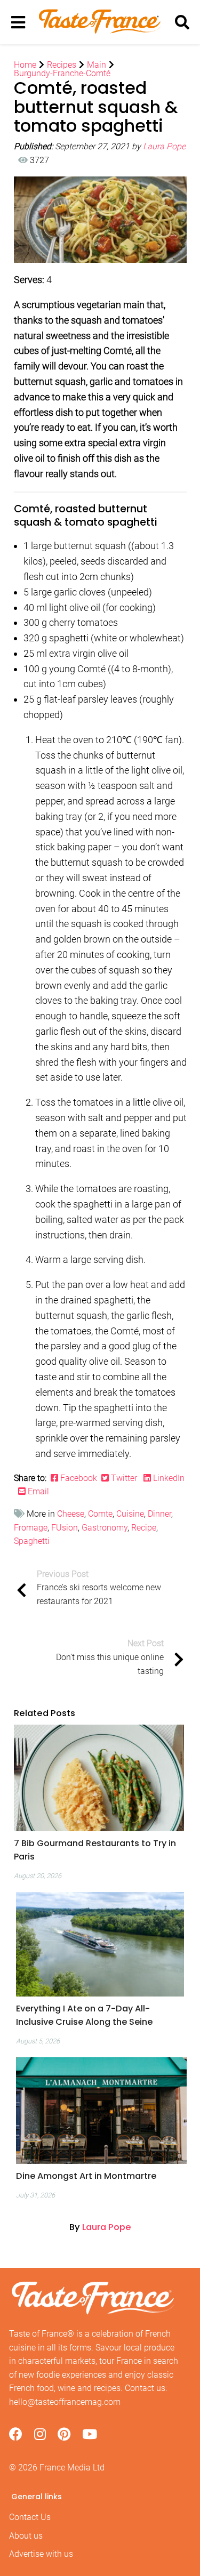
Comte (100, 1514)
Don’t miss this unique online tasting (110, 1657)
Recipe (144, 1528)
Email (37, 1491)
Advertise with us (41, 2554)
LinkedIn (168, 1478)
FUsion (65, 1528)
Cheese (71, 1514)
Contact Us (30, 2517)
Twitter (124, 1478)
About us (26, 2536)
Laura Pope (164, 146)
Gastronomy (105, 1528)
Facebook (80, 1478)
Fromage (31, 1528)
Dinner (159, 1514)
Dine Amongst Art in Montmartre (86, 2176)
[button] (99, 1850)
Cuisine (130, 1514)
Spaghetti (32, 1541)
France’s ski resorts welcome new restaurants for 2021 (99, 1588)
